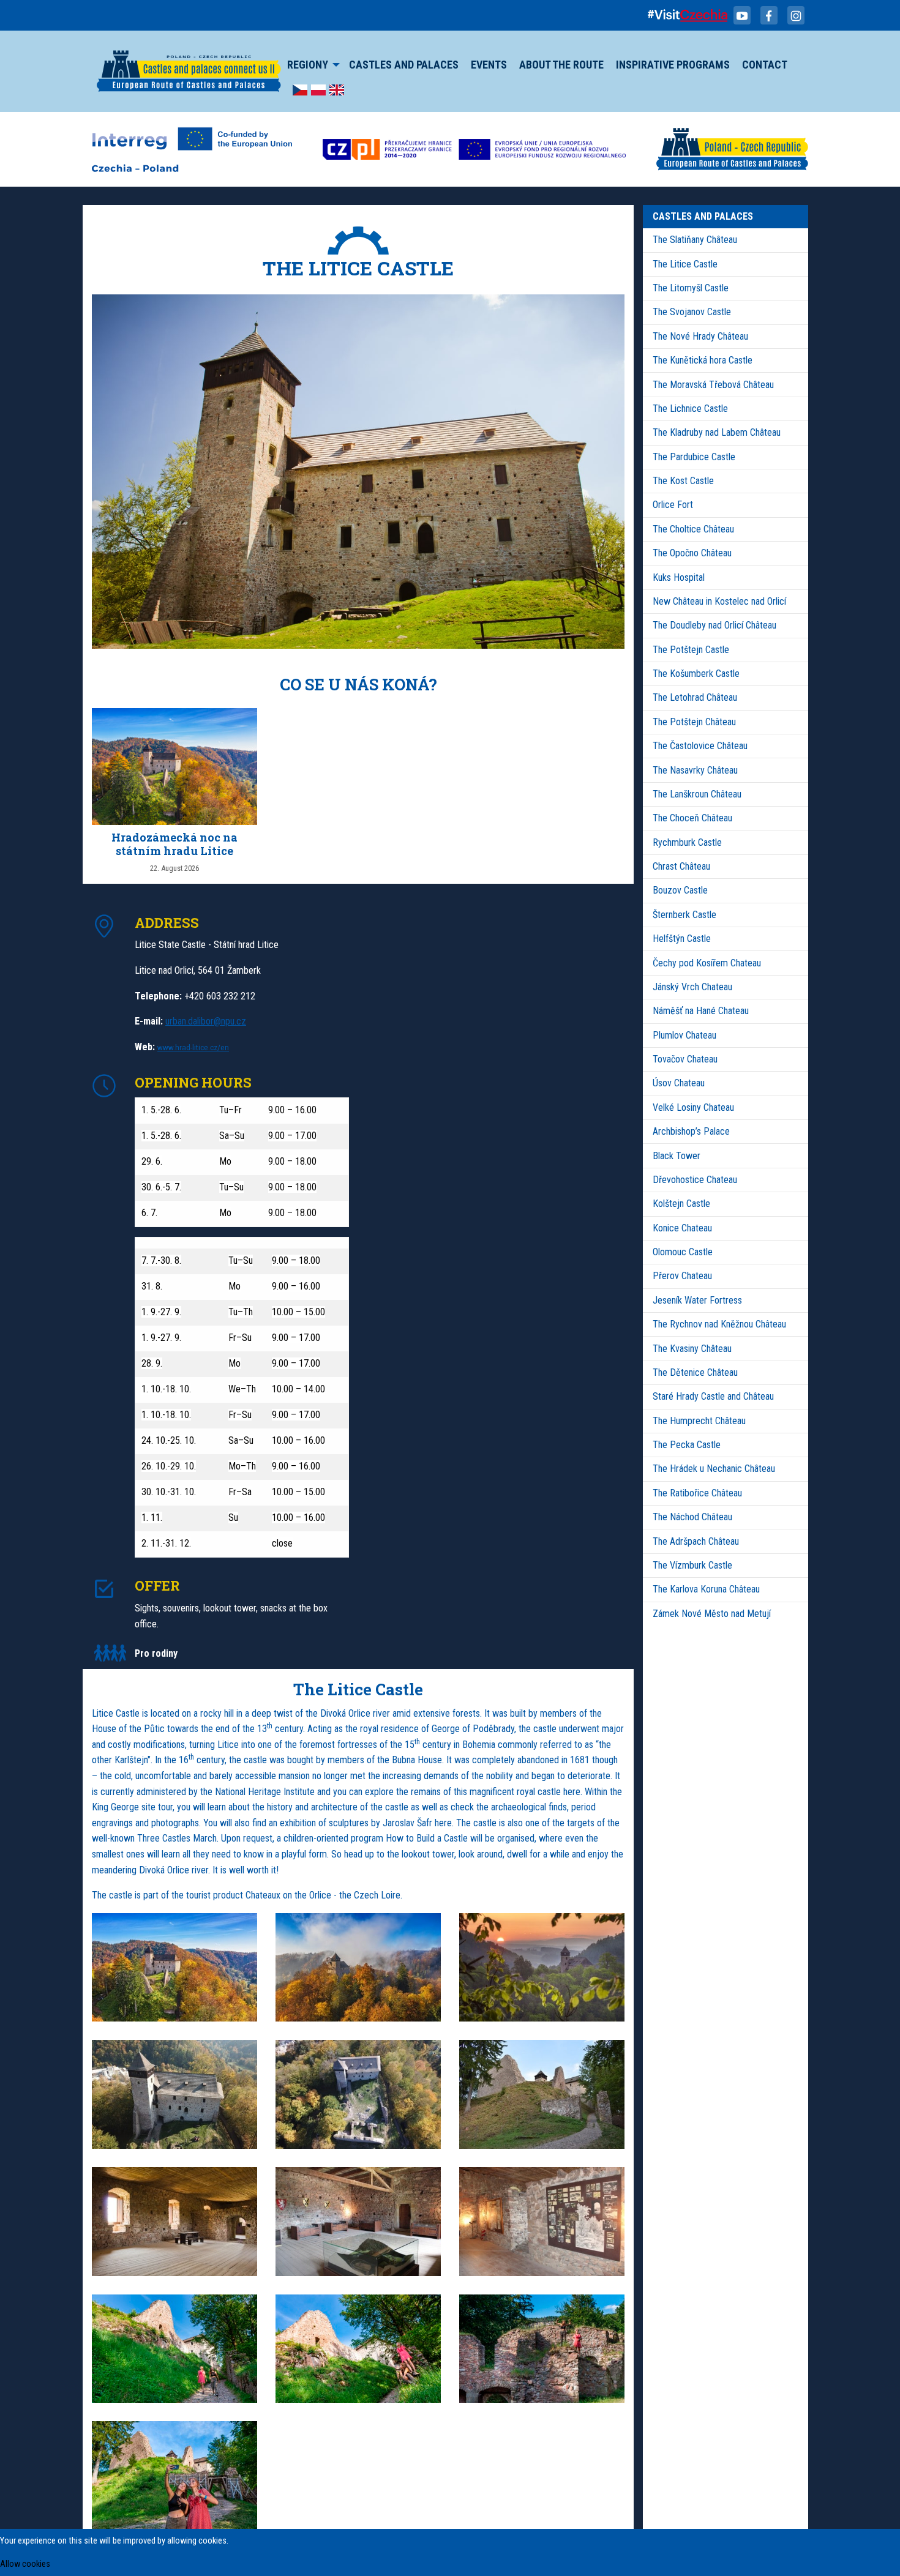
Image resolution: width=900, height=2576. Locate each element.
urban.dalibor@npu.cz (206, 1021)
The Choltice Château (693, 529)
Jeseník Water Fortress (697, 1300)
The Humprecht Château (699, 1421)
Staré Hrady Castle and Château (713, 1396)
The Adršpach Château (696, 1541)
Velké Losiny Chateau (693, 1107)
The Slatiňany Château (695, 240)
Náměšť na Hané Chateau (701, 1011)
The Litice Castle (685, 264)
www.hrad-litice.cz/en (193, 1047)
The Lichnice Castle (690, 409)
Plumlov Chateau (684, 1035)
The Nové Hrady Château (700, 336)
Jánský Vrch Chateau (692, 987)
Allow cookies (25, 2564)
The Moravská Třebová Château (713, 385)
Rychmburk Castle (687, 842)
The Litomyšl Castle (691, 288)
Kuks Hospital (679, 577)
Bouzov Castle (680, 890)
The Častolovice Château (700, 746)
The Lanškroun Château (697, 794)
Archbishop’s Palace (691, 1131)
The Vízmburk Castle (692, 1565)
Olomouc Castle (683, 1252)
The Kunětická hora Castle (703, 360)
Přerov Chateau (682, 1276)
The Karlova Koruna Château (706, 1589)
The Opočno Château (692, 553)
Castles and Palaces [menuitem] (404, 65)
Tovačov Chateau (685, 1059)
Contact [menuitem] (765, 65)
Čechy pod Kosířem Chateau (707, 963)
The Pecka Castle (687, 1445)
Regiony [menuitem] (308, 65)
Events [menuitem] (489, 65)
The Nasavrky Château (695, 770)
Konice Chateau (682, 1228)
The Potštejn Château (694, 722)
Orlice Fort (673, 505)
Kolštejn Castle (681, 1204)
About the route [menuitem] (561, 65)
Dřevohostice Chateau (695, 1180)
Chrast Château (681, 866)
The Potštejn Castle (691, 650)
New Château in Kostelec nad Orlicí (719, 601)
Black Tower (677, 1156)
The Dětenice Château (695, 1372)
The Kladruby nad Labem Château (717, 432)
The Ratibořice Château (697, 1493)
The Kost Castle (683, 481)
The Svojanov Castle (692, 312)
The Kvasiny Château (692, 1349)
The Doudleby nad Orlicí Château (714, 625)
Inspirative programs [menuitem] (673, 65)
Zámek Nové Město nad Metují (712, 1614)
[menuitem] (300, 89)
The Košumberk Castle (696, 674)
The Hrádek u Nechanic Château (714, 1469)
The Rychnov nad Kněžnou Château (719, 1324)
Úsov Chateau (679, 1083)
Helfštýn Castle (682, 939)
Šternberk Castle (684, 915)
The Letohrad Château (695, 697)
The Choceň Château (692, 818)
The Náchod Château (692, 1517)
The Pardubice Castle (694, 457)
